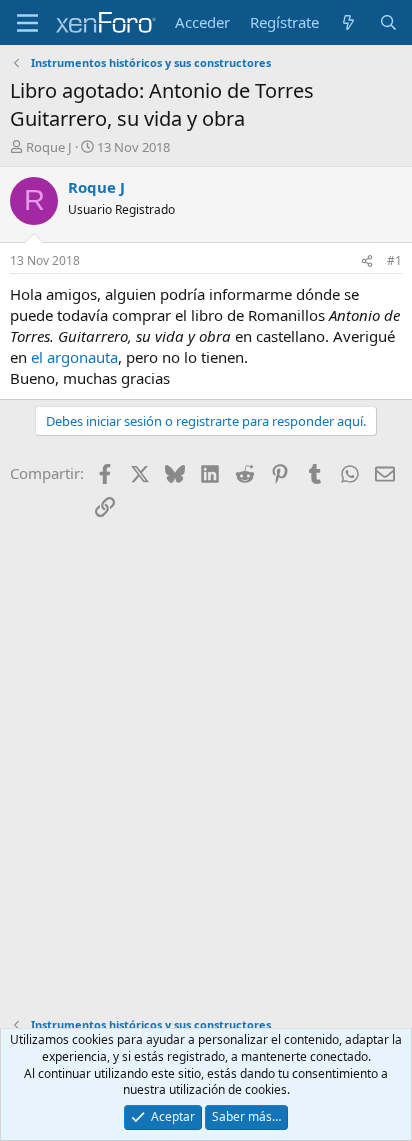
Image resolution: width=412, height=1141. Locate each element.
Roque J (49, 147)
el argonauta (74, 357)
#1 (394, 260)
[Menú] (27, 23)
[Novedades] (348, 22)
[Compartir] (367, 261)
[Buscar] (388, 22)
